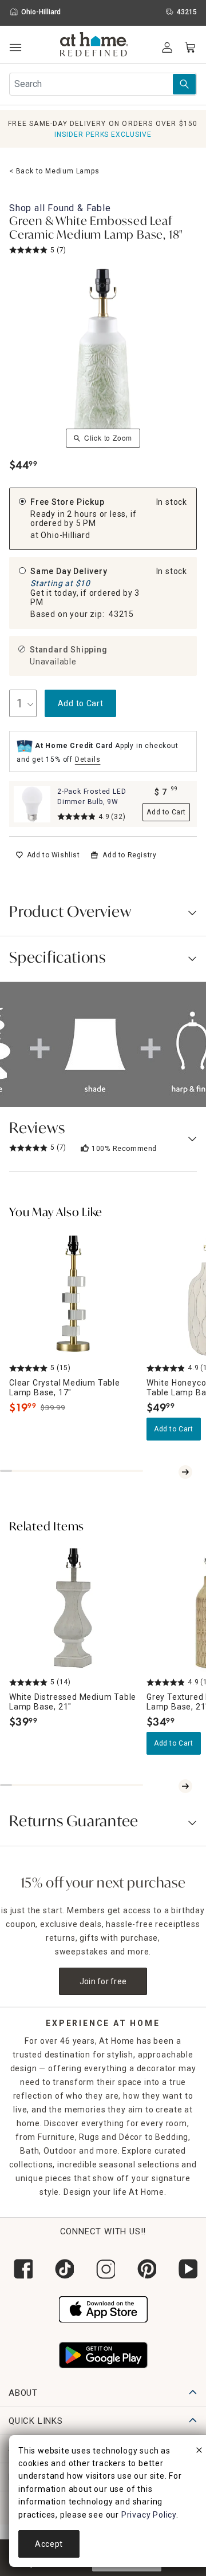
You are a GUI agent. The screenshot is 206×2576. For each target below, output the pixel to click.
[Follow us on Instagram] (103, 2269)
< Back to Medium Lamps (54, 171)
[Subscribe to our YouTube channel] (185, 2269)
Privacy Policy (149, 2515)
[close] (199, 2452)
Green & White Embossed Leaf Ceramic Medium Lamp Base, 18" (96, 229)
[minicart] (190, 48)
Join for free (103, 1981)
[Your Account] (167, 48)
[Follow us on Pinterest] (144, 2269)
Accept (49, 2544)
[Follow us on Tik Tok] (62, 2269)
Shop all (60, 208)
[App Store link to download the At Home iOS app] (103, 2308)
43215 (121, 614)
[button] (94, 46)
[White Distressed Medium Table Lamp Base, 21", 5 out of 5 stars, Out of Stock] (73, 1608)
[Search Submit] (184, 84)
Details (88, 759)
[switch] (48, 855)
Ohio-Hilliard (65, 535)
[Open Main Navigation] (15, 48)
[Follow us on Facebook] (21, 2269)
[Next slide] (185, 1472)
